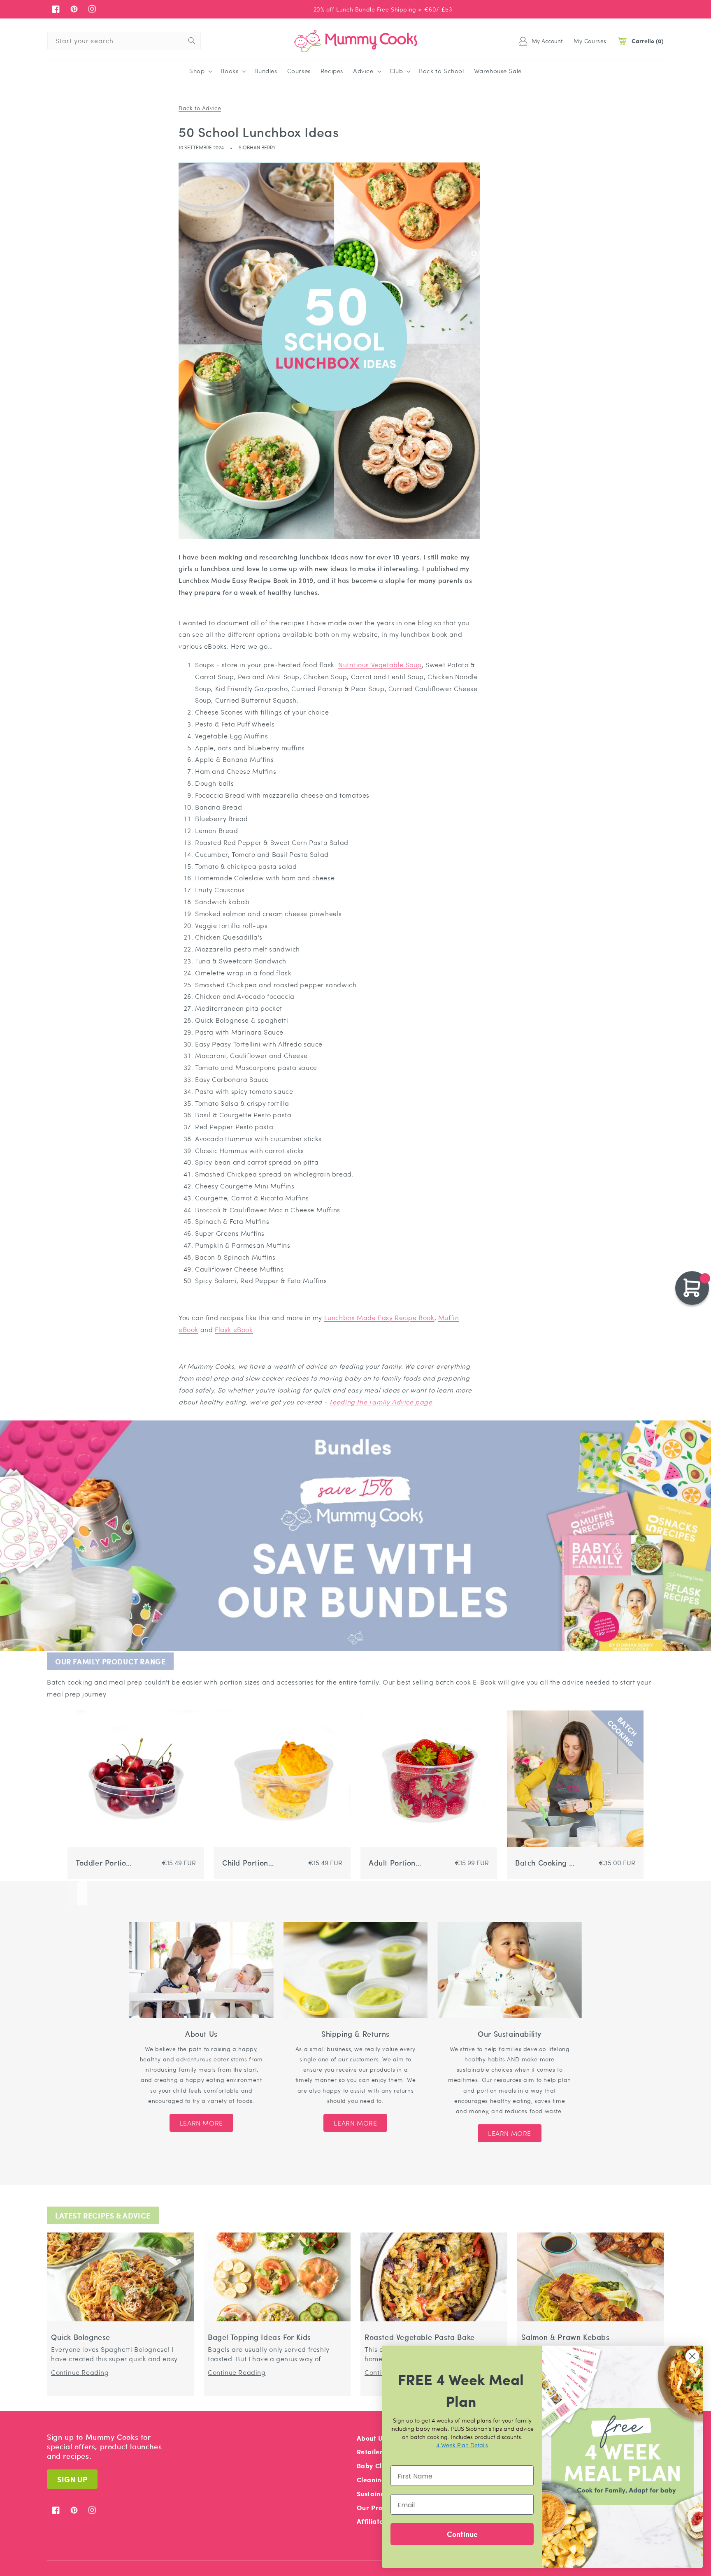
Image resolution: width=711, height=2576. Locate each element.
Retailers (371, 2452)
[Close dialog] (692, 2356)
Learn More (201, 2123)
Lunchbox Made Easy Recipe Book (379, 1317)
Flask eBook (234, 1329)
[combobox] (124, 41)
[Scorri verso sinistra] (72, 1893)
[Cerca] (192, 41)
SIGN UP (72, 2479)
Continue (462, 2534)
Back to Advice (200, 108)
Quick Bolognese (81, 2337)
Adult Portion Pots (392, 1863)
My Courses (590, 41)
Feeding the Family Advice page (381, 1402)
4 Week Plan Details (462, 2445)
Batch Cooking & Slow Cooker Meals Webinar (545, 1863)
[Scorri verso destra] (82, 1893)
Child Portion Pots (245, 1863)
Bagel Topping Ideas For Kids (259, 2337)
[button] (200, 71)
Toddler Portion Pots (103, 1863)
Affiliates (372, 2521)
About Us (372, 2438)
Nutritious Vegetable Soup (380, 665)
